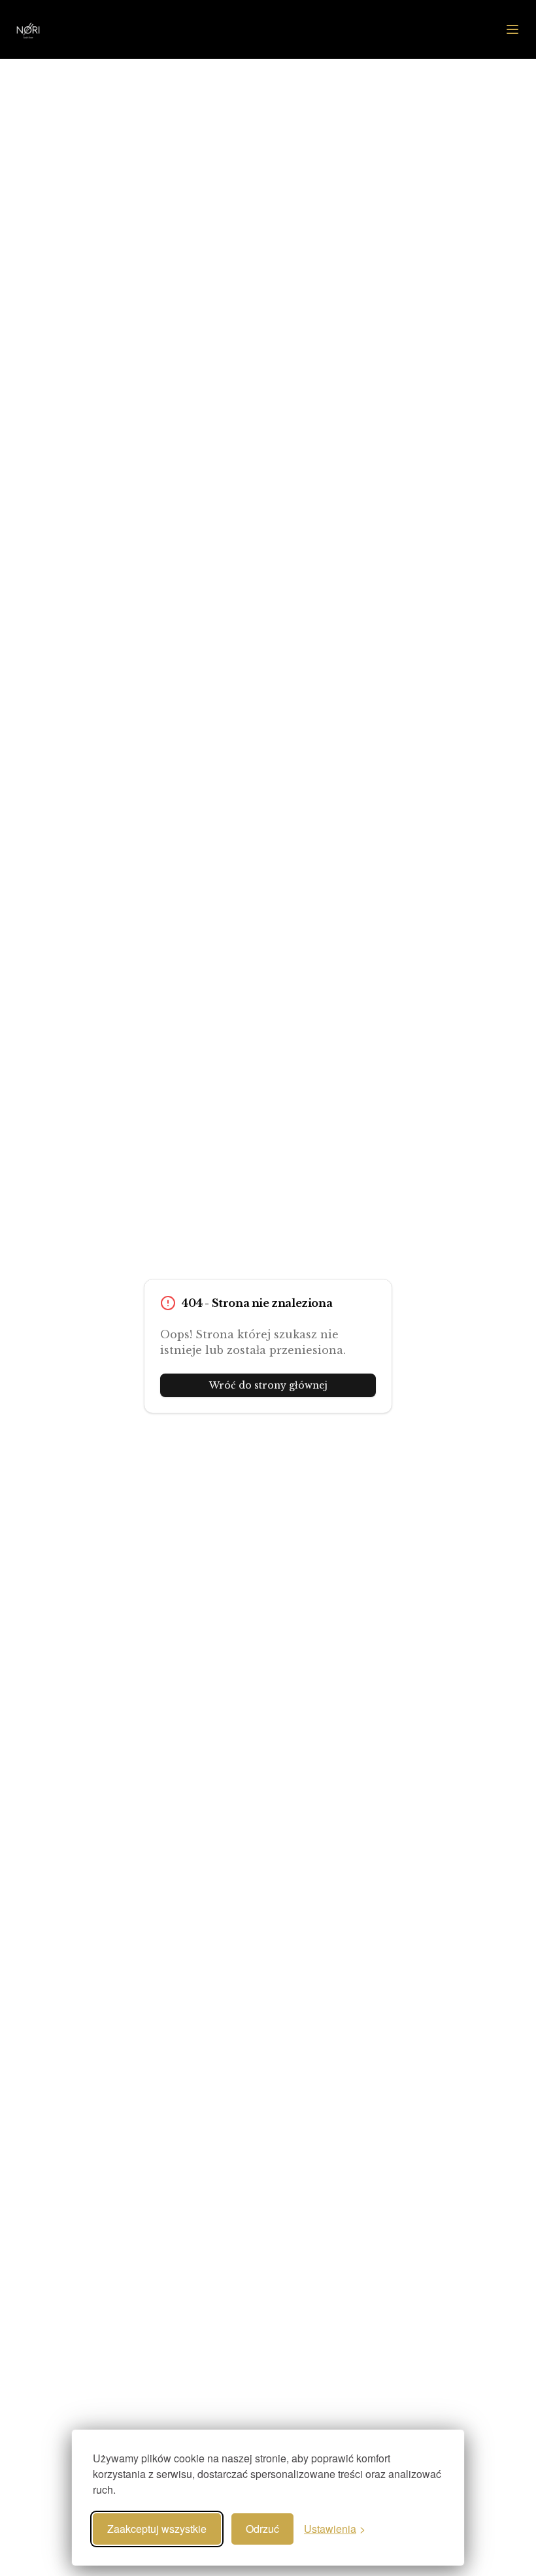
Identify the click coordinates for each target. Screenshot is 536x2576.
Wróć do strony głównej (268, 1385)
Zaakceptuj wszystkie (157, 2529)
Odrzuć (262, 2529)
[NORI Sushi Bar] (65, 29)
